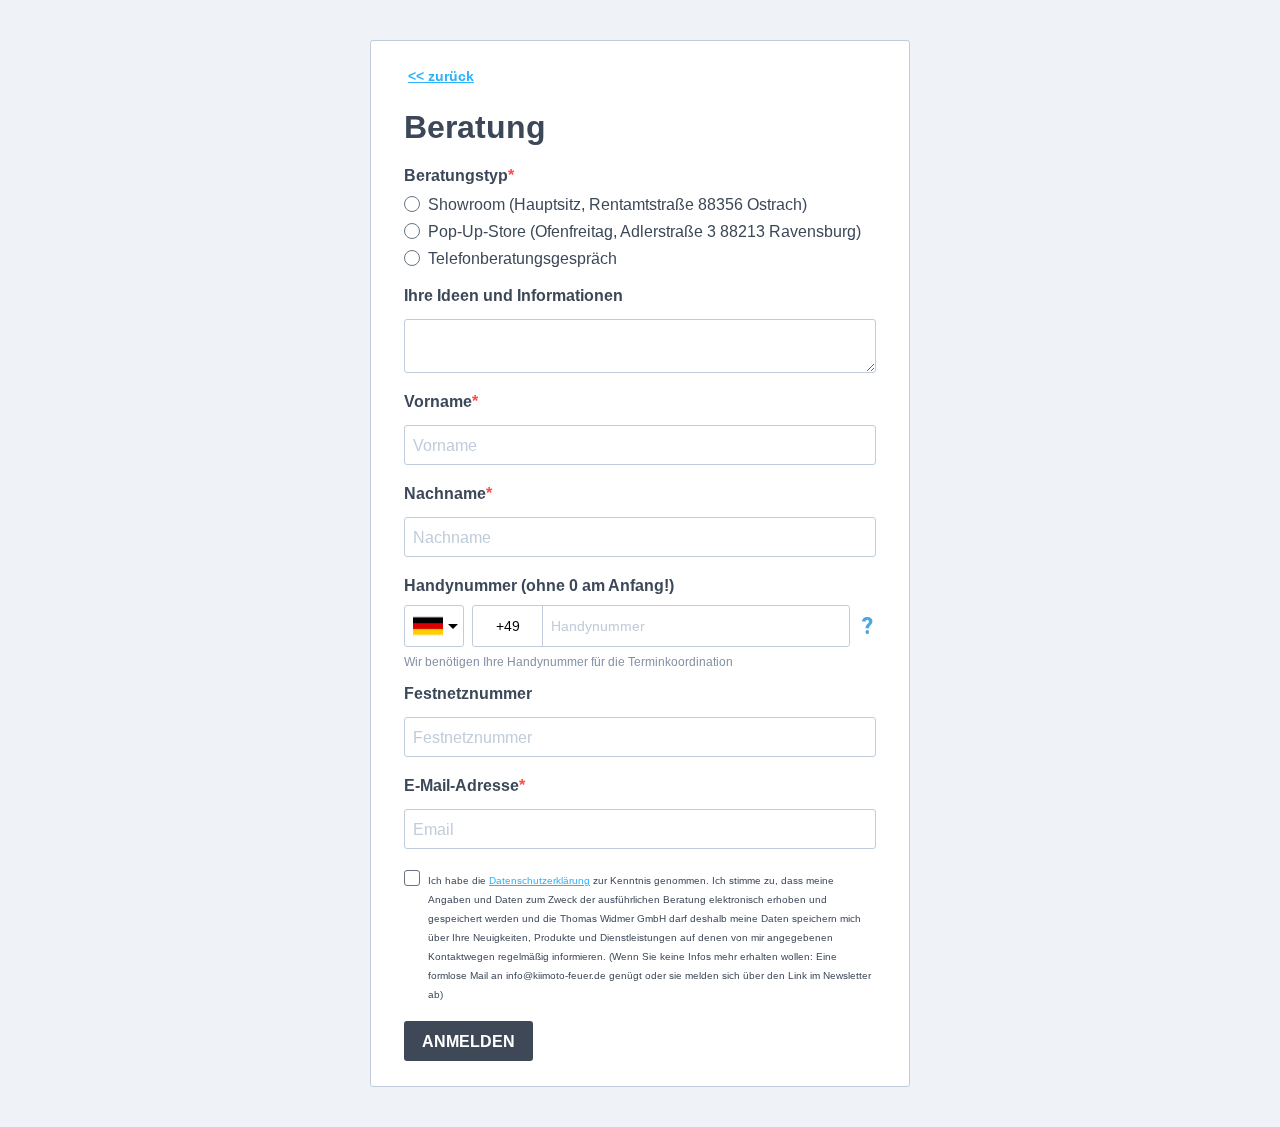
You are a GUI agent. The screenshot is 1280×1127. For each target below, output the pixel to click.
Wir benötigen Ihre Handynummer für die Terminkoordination (568, 662)
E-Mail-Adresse (461, 785)
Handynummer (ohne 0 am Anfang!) (539, 585)
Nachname (445, 493)
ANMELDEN (468, 1041)
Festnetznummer (468, 693)
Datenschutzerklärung (539, 880)
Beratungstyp (456, 175)
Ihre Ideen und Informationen (513, 295)
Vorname (438, 401)
